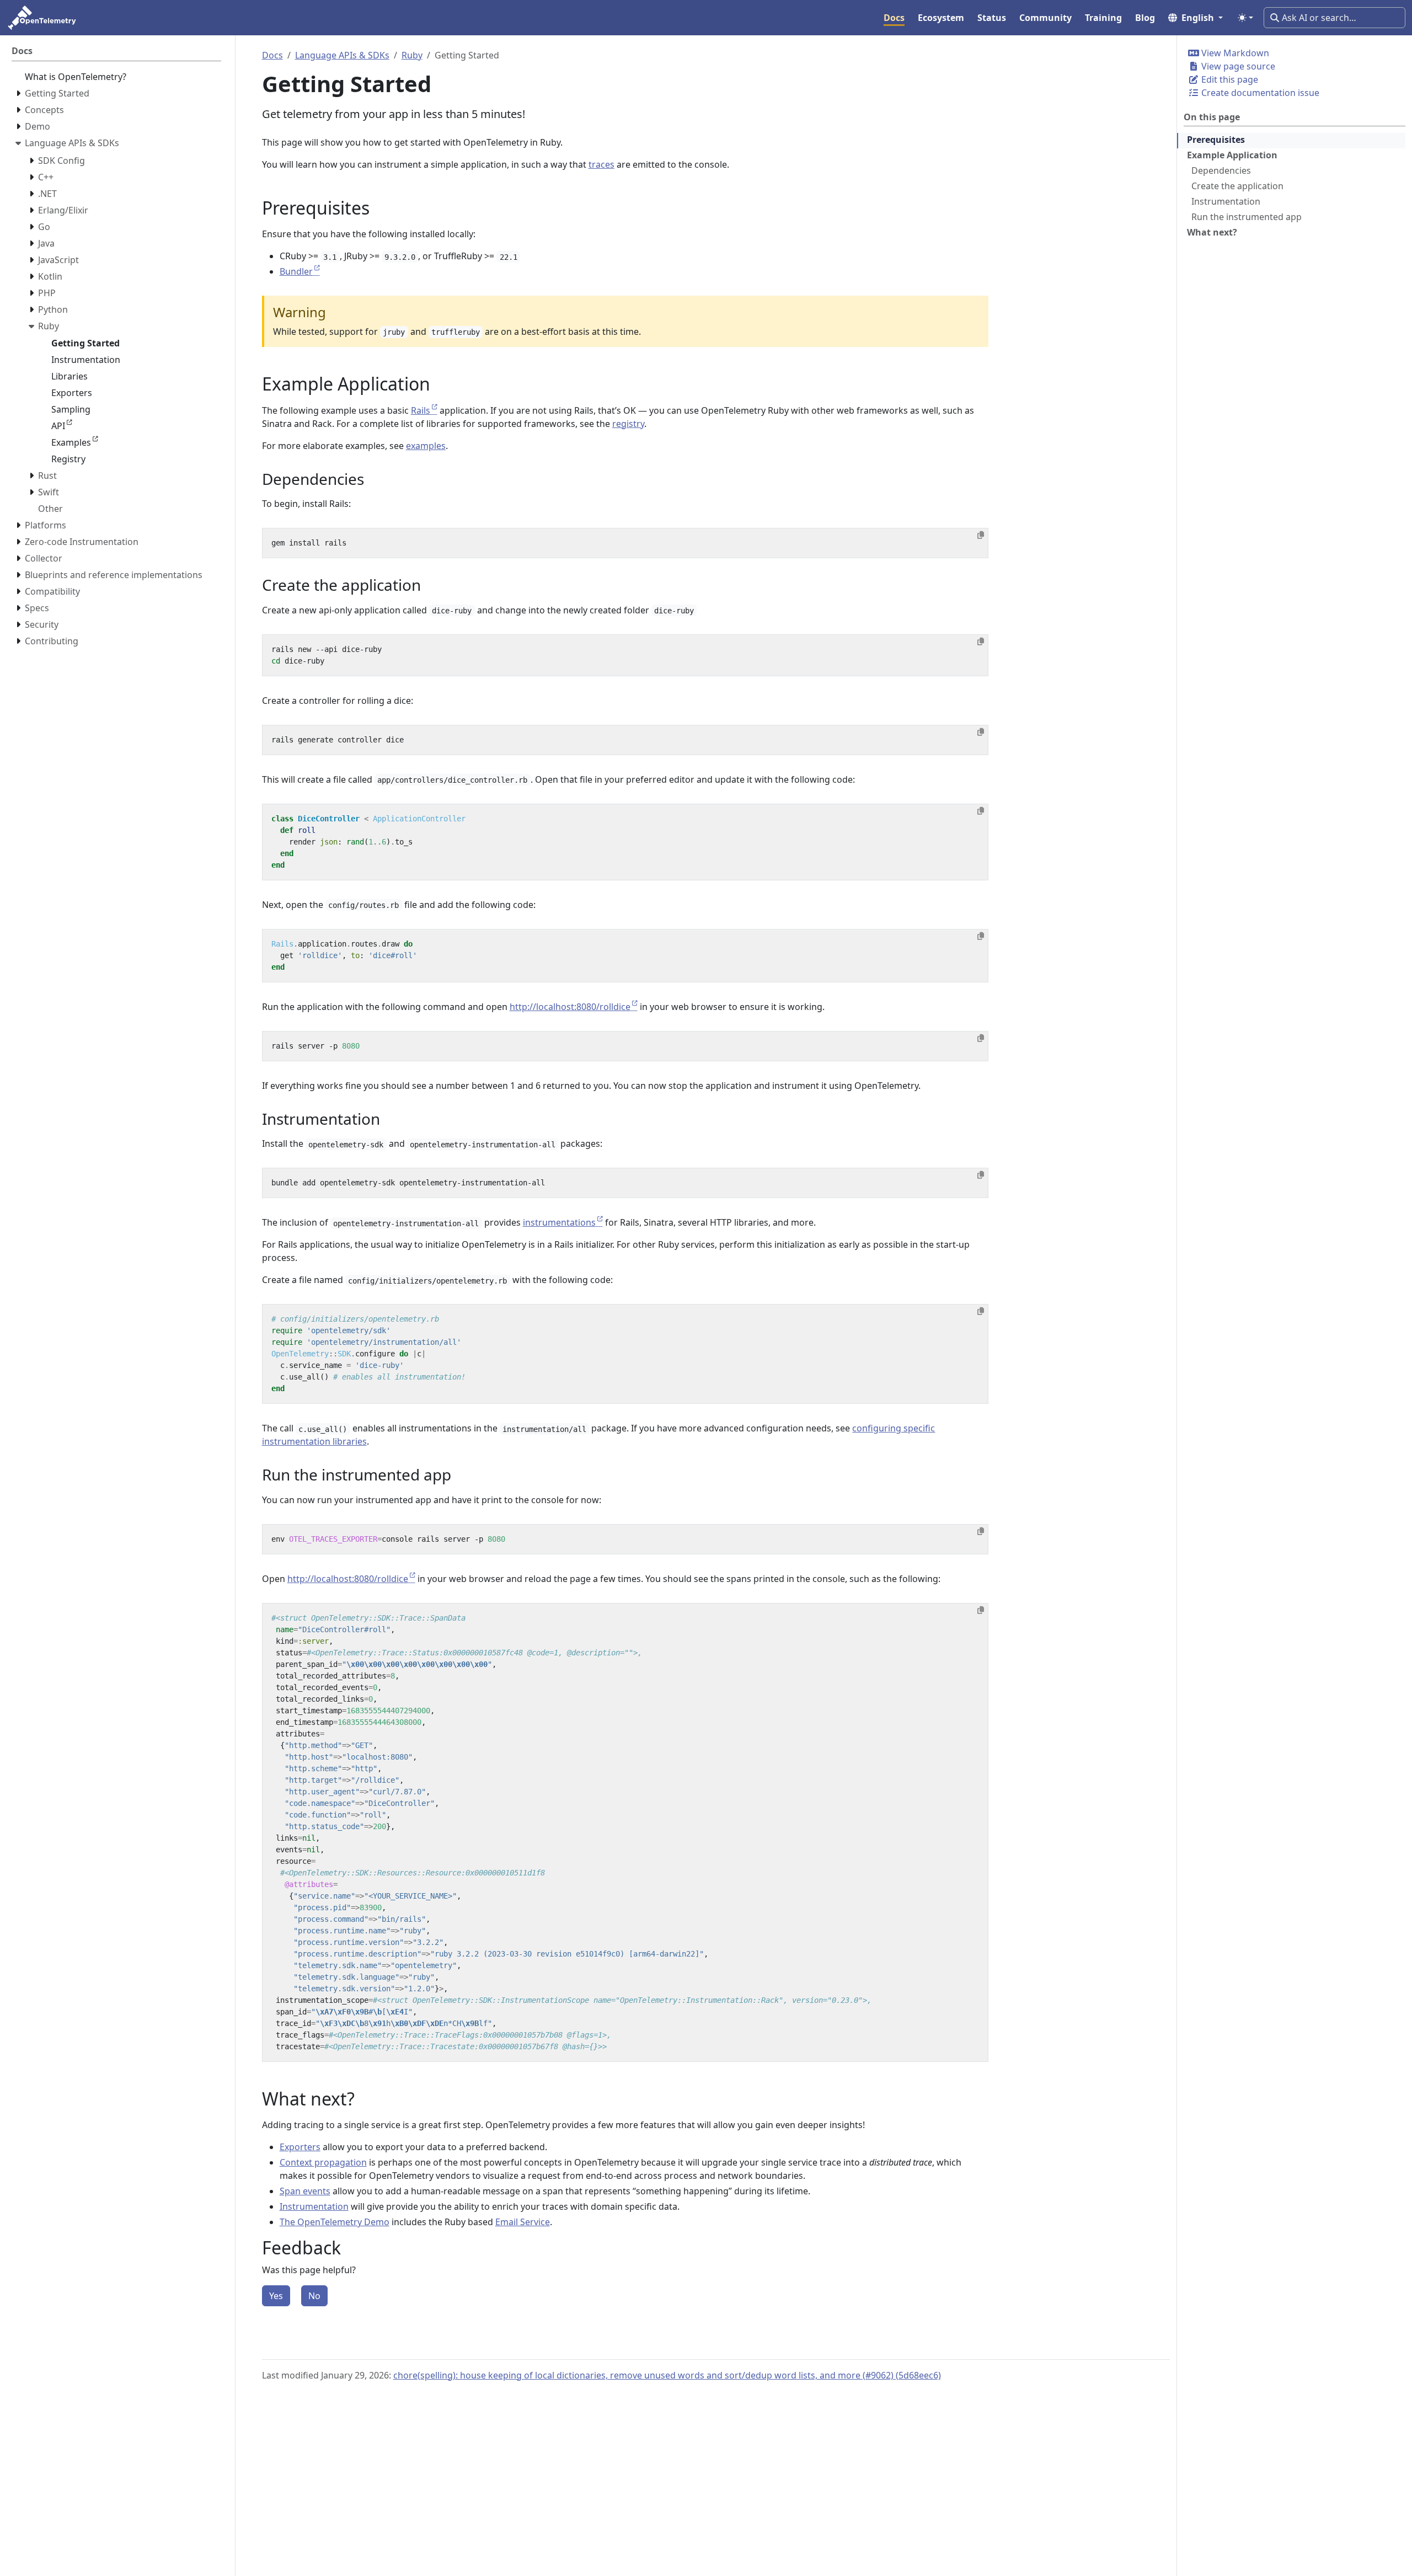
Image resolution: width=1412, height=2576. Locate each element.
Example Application (1232, 155)
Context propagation (323, 2162)
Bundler (296, 271)
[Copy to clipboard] (981, 535)
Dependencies (1221, 170)
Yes (276, 2296)
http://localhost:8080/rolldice (570, 1007)
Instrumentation (1226, 201)
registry (628, 424)
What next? (1212, 232)
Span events (305, 2191)
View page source (1237, 66)
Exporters (300, 2147)
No (314, 2296)
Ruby (412, 55)
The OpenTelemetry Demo (335, 2222)
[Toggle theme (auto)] (1245, 18)
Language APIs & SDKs (342, 55)
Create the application (1237, 186)
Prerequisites (1216, 140)
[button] (1196, 18)
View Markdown (1234, 53)
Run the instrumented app (1247, 217)
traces (601, 164)
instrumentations (559, 1222)
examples (426, 446)
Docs (272, 55)
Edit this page (1229, 79)
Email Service (523, 2222)
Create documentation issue (1259, 93)
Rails (421, 410)
